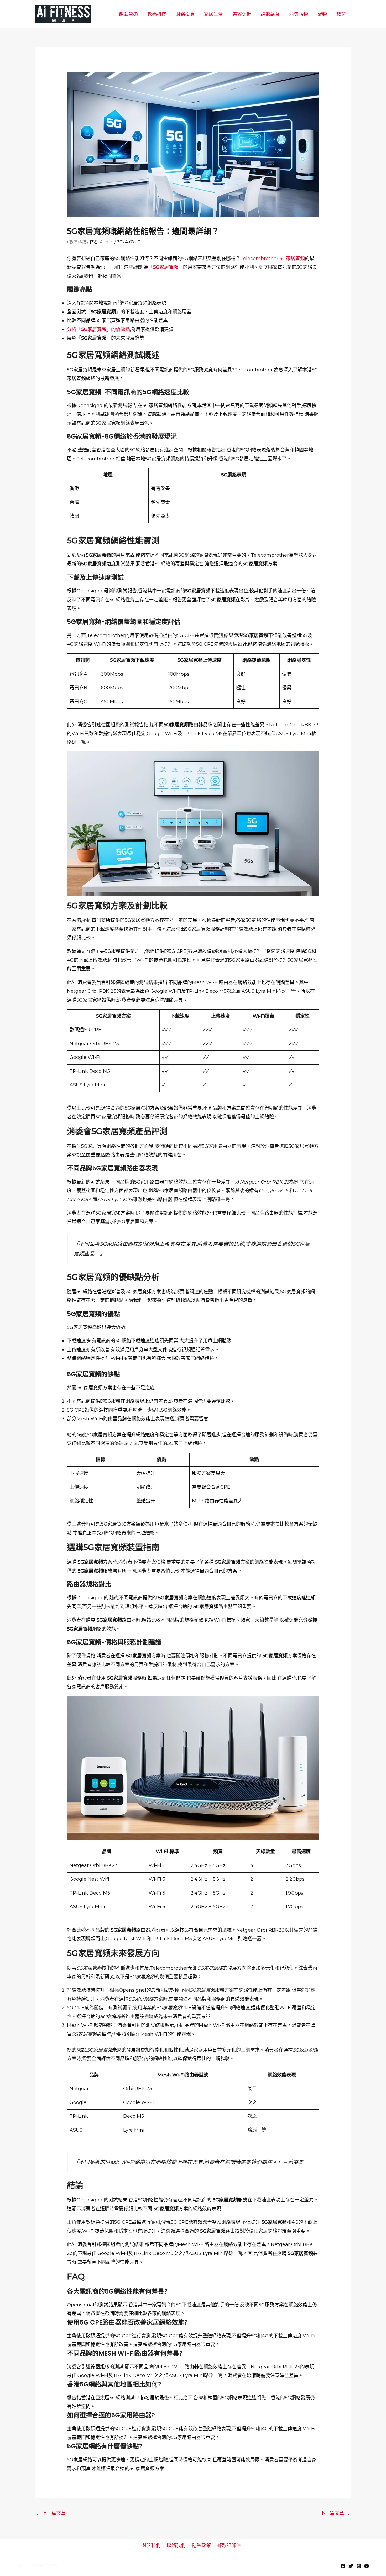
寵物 (322, 14)
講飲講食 (270, 14)
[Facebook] (343, 2566)
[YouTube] (367, 2566)
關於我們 (151, 2546)
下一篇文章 (335, 2513)
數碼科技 (157, 14)
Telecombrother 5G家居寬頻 (273, 259)
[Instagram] (359, 2566)
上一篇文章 (51, 2513)
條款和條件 (229, 2546)
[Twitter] (351, 2566)
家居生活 (213, 14)
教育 (341, 14)
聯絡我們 (176, 2546)
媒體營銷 (128, 14)
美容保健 (242, 14)
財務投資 (185, 14)
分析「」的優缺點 (98, 329)
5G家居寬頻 (166, 267)
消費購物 (299, 14)
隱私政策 (201, 2546)
